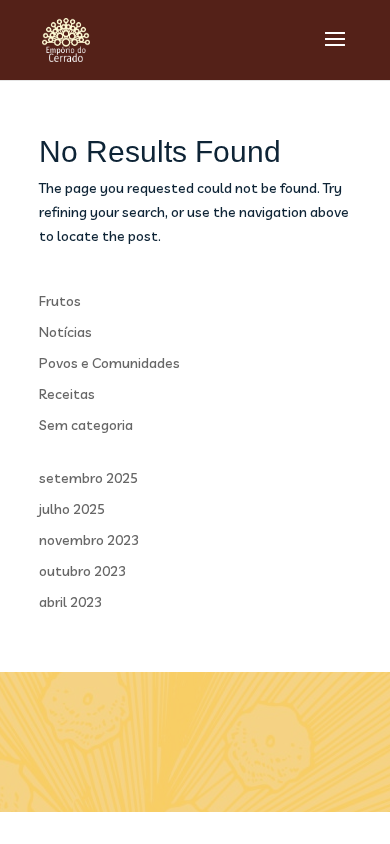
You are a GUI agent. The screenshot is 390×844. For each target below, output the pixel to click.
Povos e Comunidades (109, 363)
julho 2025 (72, 509)
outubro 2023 (82, 571)
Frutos (60, 301)
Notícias (65, 332)
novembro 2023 (89, 540)
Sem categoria (86, 425)
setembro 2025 (88, 478)
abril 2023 (70, 602)
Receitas (67, 394)
